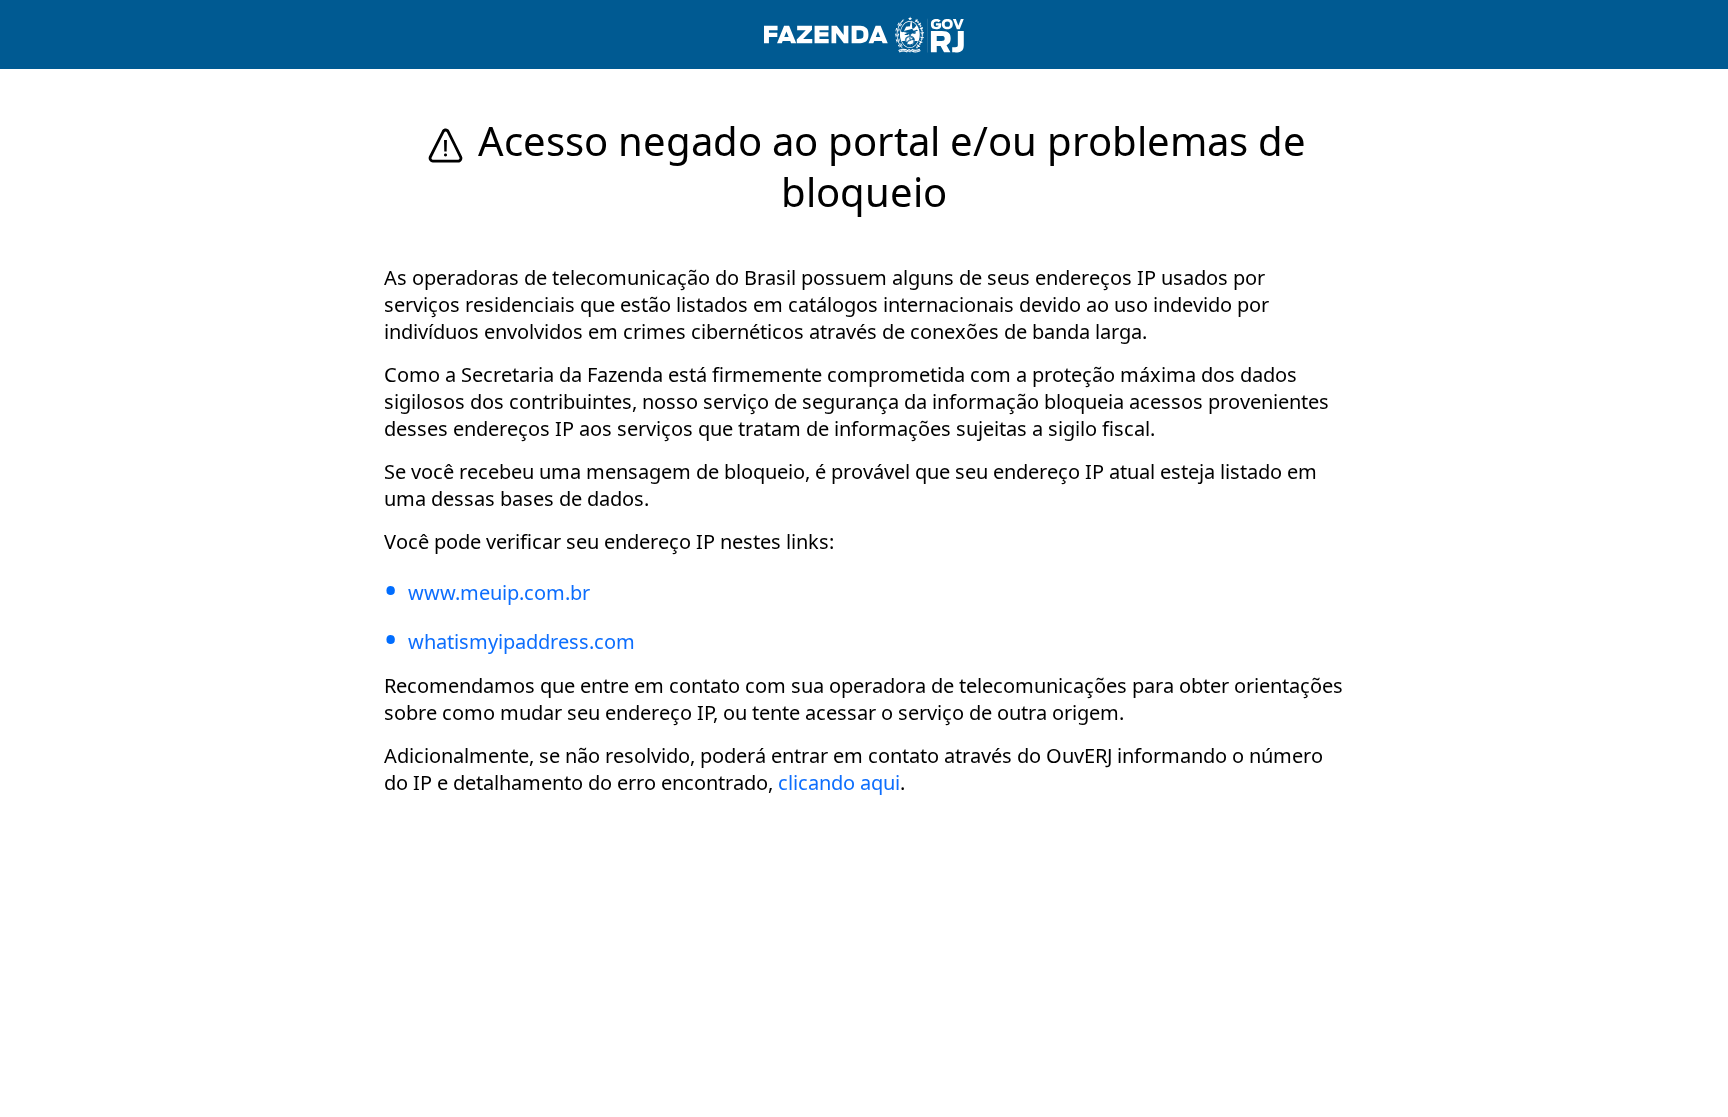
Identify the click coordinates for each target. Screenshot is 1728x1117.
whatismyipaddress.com (521, 641)
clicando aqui (839, 782)
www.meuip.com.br (499, 592)
